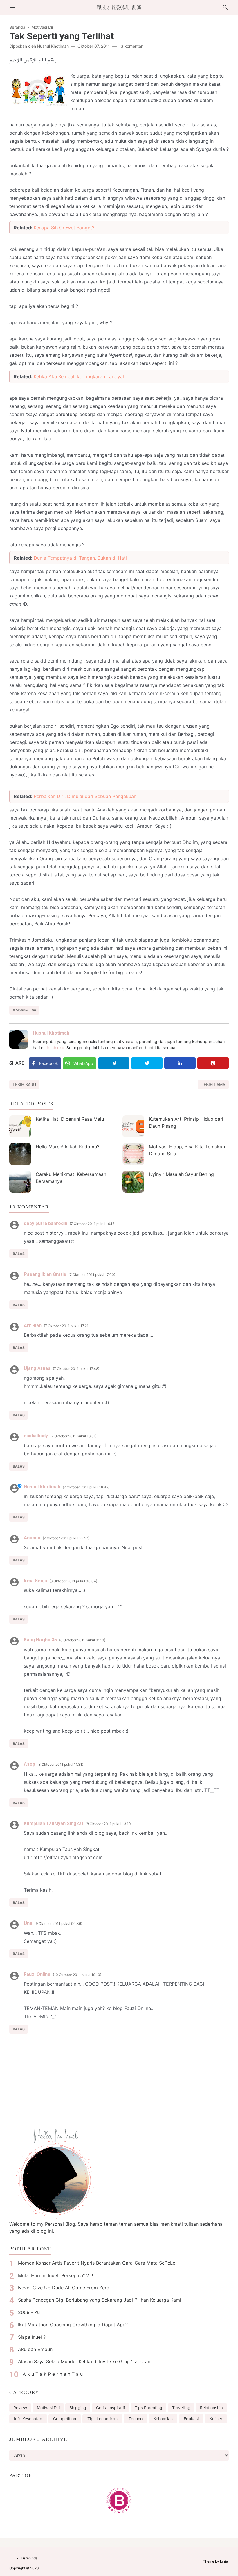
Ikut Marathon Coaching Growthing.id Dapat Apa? (73, 2325)
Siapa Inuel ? (32, 2337)
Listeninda (29, 2558)
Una (28, 1923)
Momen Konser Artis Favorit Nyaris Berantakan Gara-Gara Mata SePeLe (97, 2263)
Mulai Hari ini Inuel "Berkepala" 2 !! (55, 2275)
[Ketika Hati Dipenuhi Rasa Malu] (20, 1126)
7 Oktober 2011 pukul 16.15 (93, 1224)
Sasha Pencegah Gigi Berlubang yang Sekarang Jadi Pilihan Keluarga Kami (100, 2300)
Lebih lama (213, 1085)
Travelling (181, 2408)
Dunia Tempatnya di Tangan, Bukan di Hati (80, 558)
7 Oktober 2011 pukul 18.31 (73, 1436)
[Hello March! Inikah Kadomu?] (20, 1154)
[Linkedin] (180, 1063)
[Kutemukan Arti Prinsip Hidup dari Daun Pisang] (133, 1126)
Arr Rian (33, 1326)
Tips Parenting (148, 2408)
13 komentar (131, 46)
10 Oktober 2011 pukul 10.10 (77, 1975)
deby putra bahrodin (46, 1223)
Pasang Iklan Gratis (45, 1274)
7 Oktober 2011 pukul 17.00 (92, 1275)
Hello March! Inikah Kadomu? (67, 1147)
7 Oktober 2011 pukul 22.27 (66, 1538)
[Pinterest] (213, 1063)
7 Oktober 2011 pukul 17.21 (67, 1326)
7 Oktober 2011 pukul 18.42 (86, 1487)
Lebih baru (24, 1085)
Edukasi (191, 2419)
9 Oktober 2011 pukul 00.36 (58, 1923)
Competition (65, 2419)
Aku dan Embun (35, 2349)
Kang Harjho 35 (40, 1640)
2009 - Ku (29, 2312)
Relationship (211, 2408)
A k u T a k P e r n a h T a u (53, 2374)
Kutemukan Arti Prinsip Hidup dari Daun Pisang (186, 1122)
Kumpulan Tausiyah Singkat (54, 1823)
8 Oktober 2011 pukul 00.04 (73, 1581)
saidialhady (36, 1436)
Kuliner (216, 2419)
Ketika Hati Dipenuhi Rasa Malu (70, 1119)
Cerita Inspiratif (111, 2408)
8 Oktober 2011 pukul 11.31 (60, 1764)
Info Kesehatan (28, 2419)
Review (20, 2408)
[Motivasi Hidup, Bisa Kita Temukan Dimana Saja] (133, 1154)
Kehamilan (163, 2419)
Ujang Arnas (37, 1368)
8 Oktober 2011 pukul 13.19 (109, 1824)
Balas (19, 1254)
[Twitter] (147, 1063)
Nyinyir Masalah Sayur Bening (181, 1174)
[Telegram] (114, 1063)
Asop (29, 1764)
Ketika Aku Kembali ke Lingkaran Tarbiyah (80, 376)
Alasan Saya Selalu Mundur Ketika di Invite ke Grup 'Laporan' (85, 2361)
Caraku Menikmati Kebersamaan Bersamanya (71, 1178)
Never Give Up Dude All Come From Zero (64, 2288)
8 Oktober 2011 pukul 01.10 (82, 1640)
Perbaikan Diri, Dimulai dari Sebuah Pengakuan (85, 796)
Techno (136, 2419)
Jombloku (55, 1048)
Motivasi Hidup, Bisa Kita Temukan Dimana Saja (187, 1150)
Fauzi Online (37, 1974)
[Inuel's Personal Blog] (119, 7)
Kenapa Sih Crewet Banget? (64, 228)
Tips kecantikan (102, 2419)
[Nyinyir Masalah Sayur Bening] (133, 1182)
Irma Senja (35, 1581)
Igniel (224, 2561)
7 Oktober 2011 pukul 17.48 (76, 1369)
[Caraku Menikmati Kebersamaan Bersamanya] (20, 1182)
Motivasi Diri (26, 1010)
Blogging (78, 2408)
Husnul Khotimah (51, 1033)
